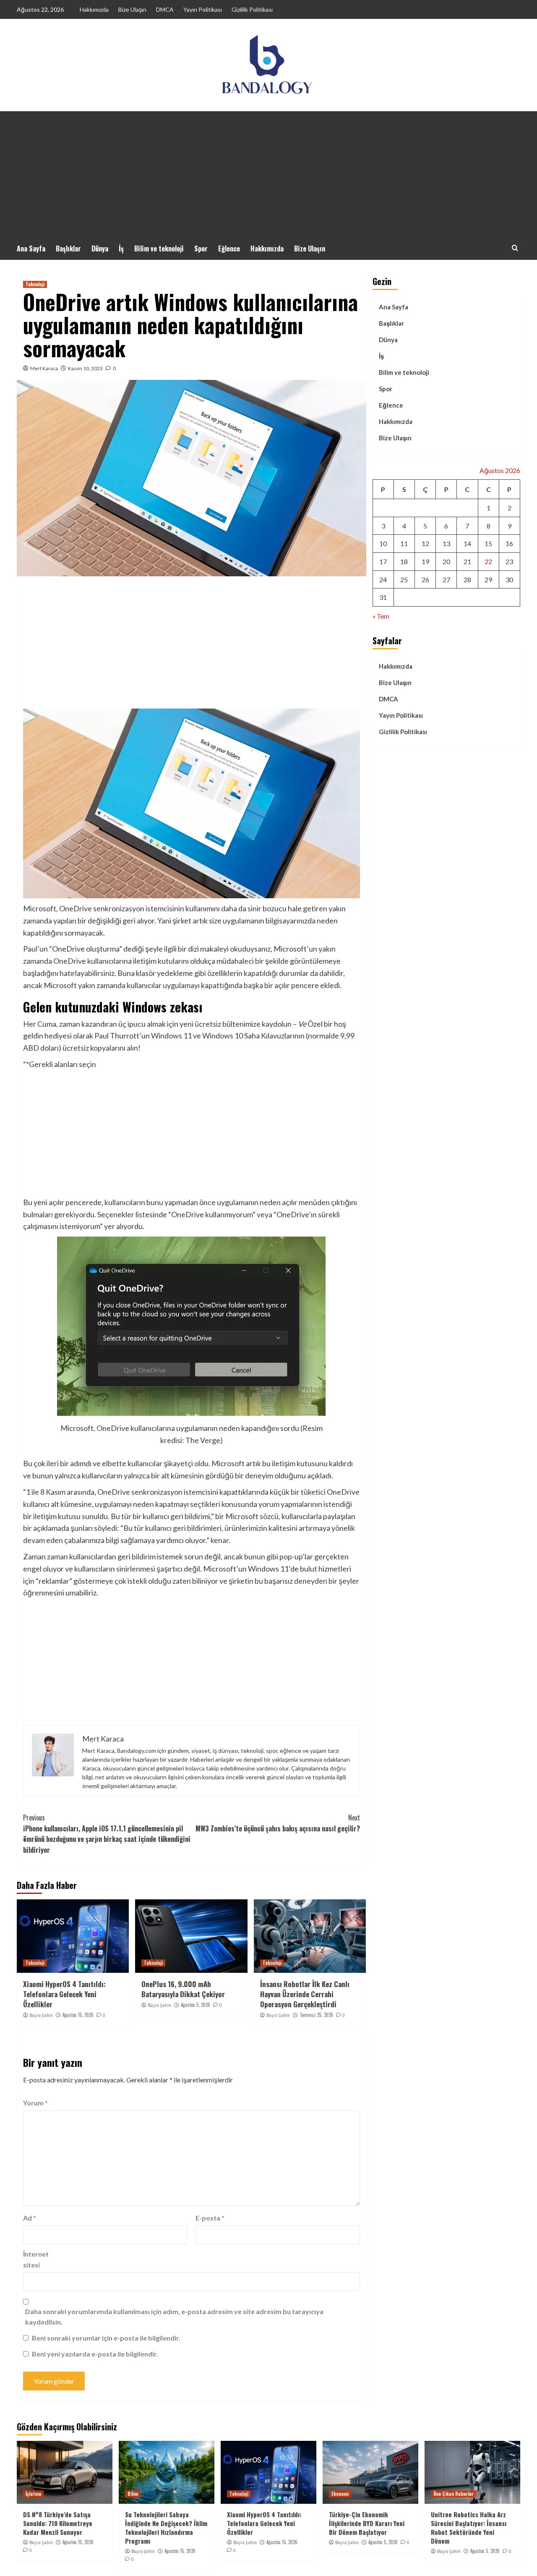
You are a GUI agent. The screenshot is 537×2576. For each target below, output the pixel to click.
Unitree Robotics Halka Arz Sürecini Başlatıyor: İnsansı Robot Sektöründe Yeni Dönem (469, 2528)
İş (121, 248)
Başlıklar (68, 248)
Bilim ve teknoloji (159, 248)
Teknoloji (35, 284)
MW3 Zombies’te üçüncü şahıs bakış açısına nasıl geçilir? (278, 1823)
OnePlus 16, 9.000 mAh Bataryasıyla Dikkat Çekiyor (183, 1989)
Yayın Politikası (203, 9)
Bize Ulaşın (132, 9)
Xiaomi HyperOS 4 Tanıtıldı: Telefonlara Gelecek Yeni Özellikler (64, 1994)
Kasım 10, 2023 (85, 368)
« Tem (381, 616)
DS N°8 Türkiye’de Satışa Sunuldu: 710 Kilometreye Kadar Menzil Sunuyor (58, 2523)
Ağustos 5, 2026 (196, 2005)
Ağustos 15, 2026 (78, 2015)
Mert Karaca (44, 368)
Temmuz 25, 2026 (316, 2015)
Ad (30, 2218)
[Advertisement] (268, 174)
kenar (220, 1540)
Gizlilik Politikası (252, 9)
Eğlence (229, 248)
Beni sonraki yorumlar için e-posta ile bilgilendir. (106, 2338)
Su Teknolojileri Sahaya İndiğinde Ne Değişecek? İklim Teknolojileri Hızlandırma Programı (166, 2528)
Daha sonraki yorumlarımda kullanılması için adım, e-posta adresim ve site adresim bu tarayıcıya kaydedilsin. (174, 2317)
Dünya (100, 248)
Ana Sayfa (31, 248)
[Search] (515, 248)
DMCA (165, 9)
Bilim (133, 2494)
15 (488, 543)
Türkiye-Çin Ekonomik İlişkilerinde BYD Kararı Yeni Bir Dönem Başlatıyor (367, 2523)
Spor (201, 248)
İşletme (33, 2494)
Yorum (35, 2103)
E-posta (210, 2218)
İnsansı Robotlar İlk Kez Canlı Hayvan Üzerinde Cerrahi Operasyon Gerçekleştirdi (305, 1994)
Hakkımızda (94, 9)
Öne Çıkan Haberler (454, 2494)
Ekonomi (340, 2494)
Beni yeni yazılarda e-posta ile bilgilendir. (95, 2354)
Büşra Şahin (41, 2015)
